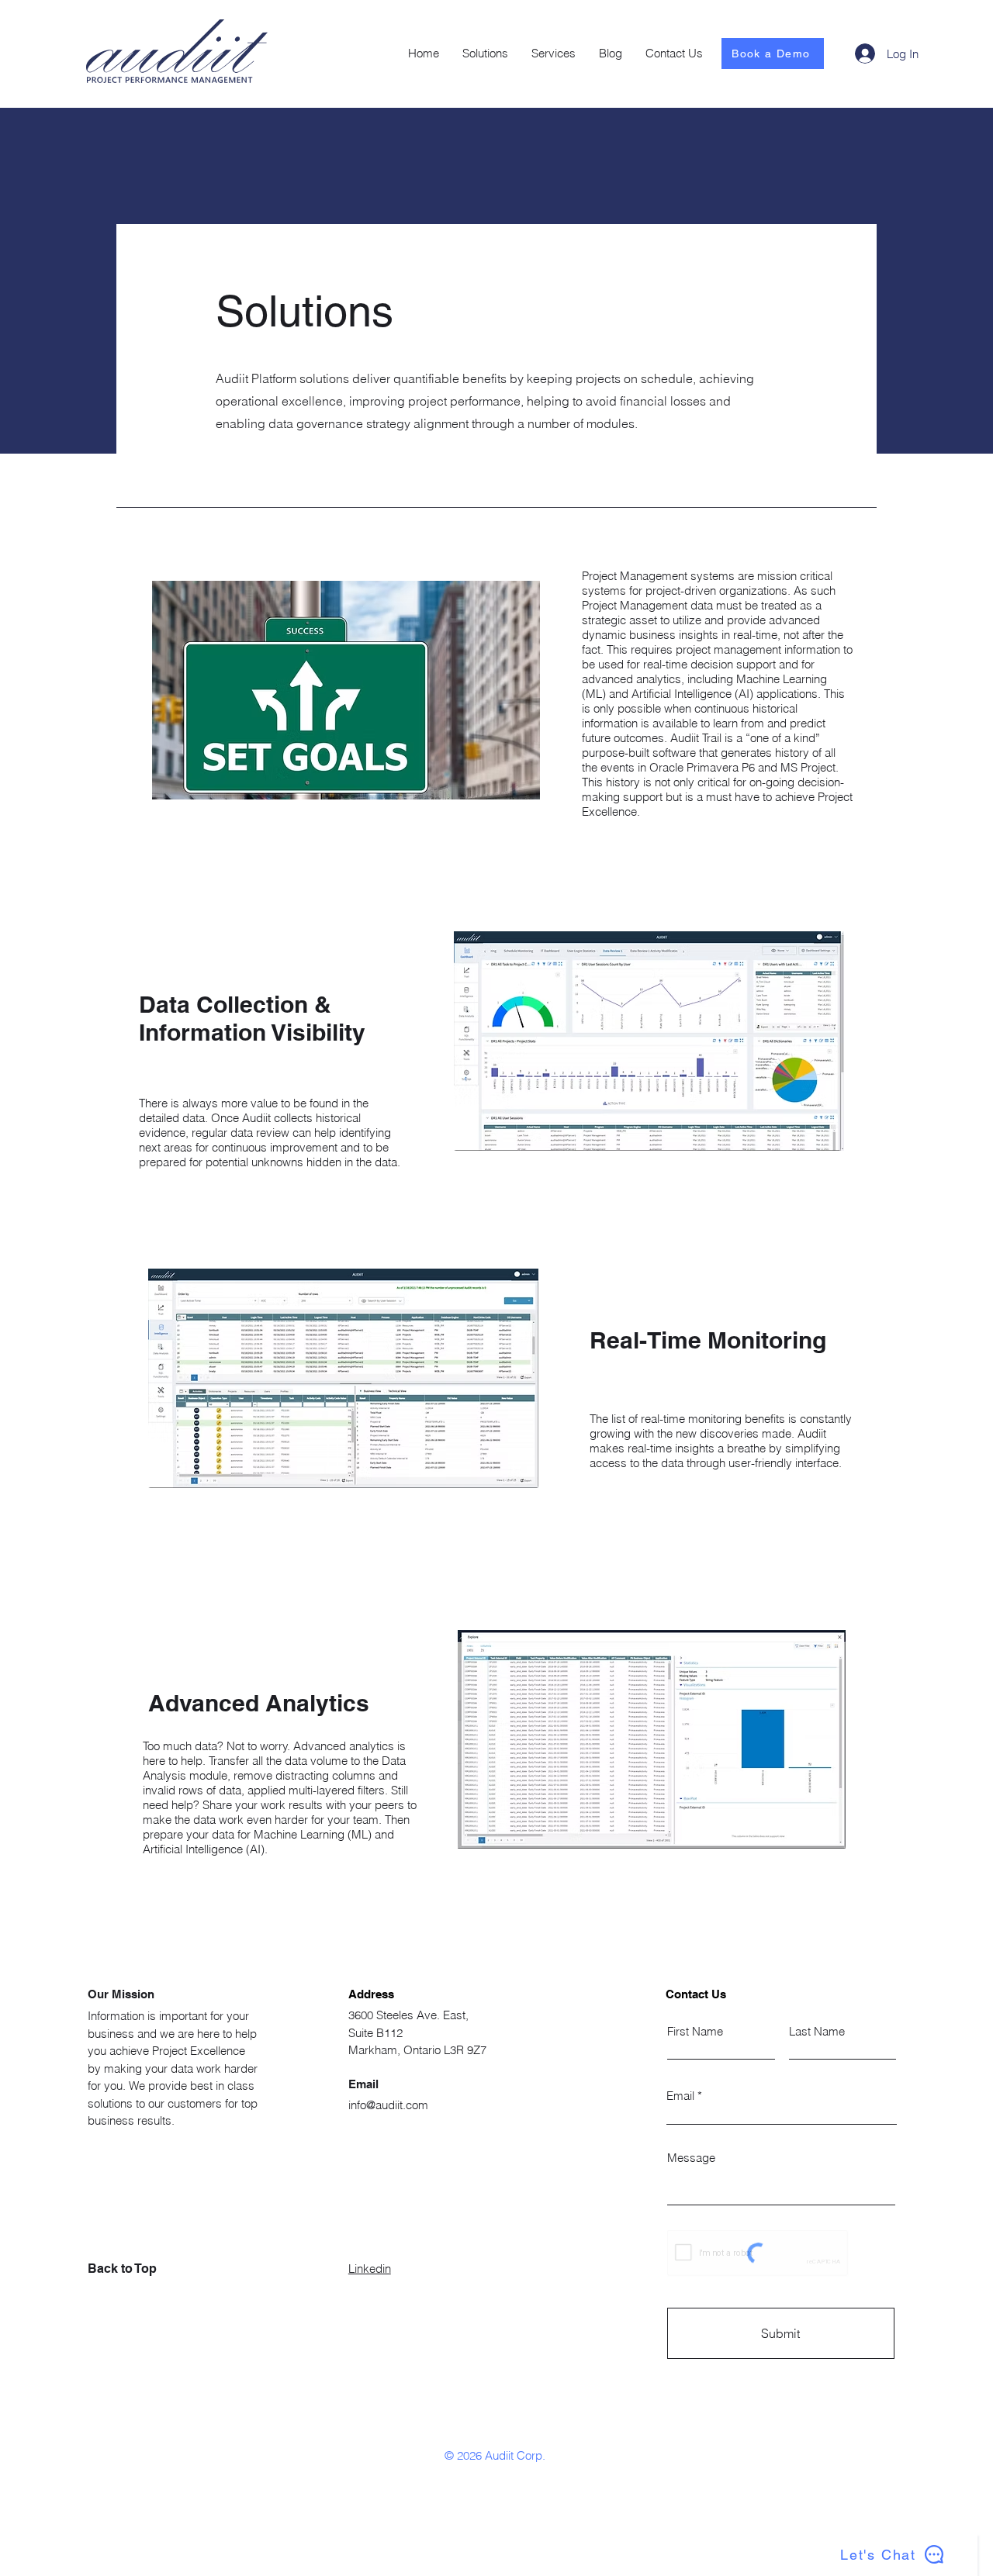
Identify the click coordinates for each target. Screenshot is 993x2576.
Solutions (304, 311)
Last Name (817, 2031)
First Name (695, 2031)
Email (680, 2096)
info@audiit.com (388, 2105)
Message (691, 2158)
